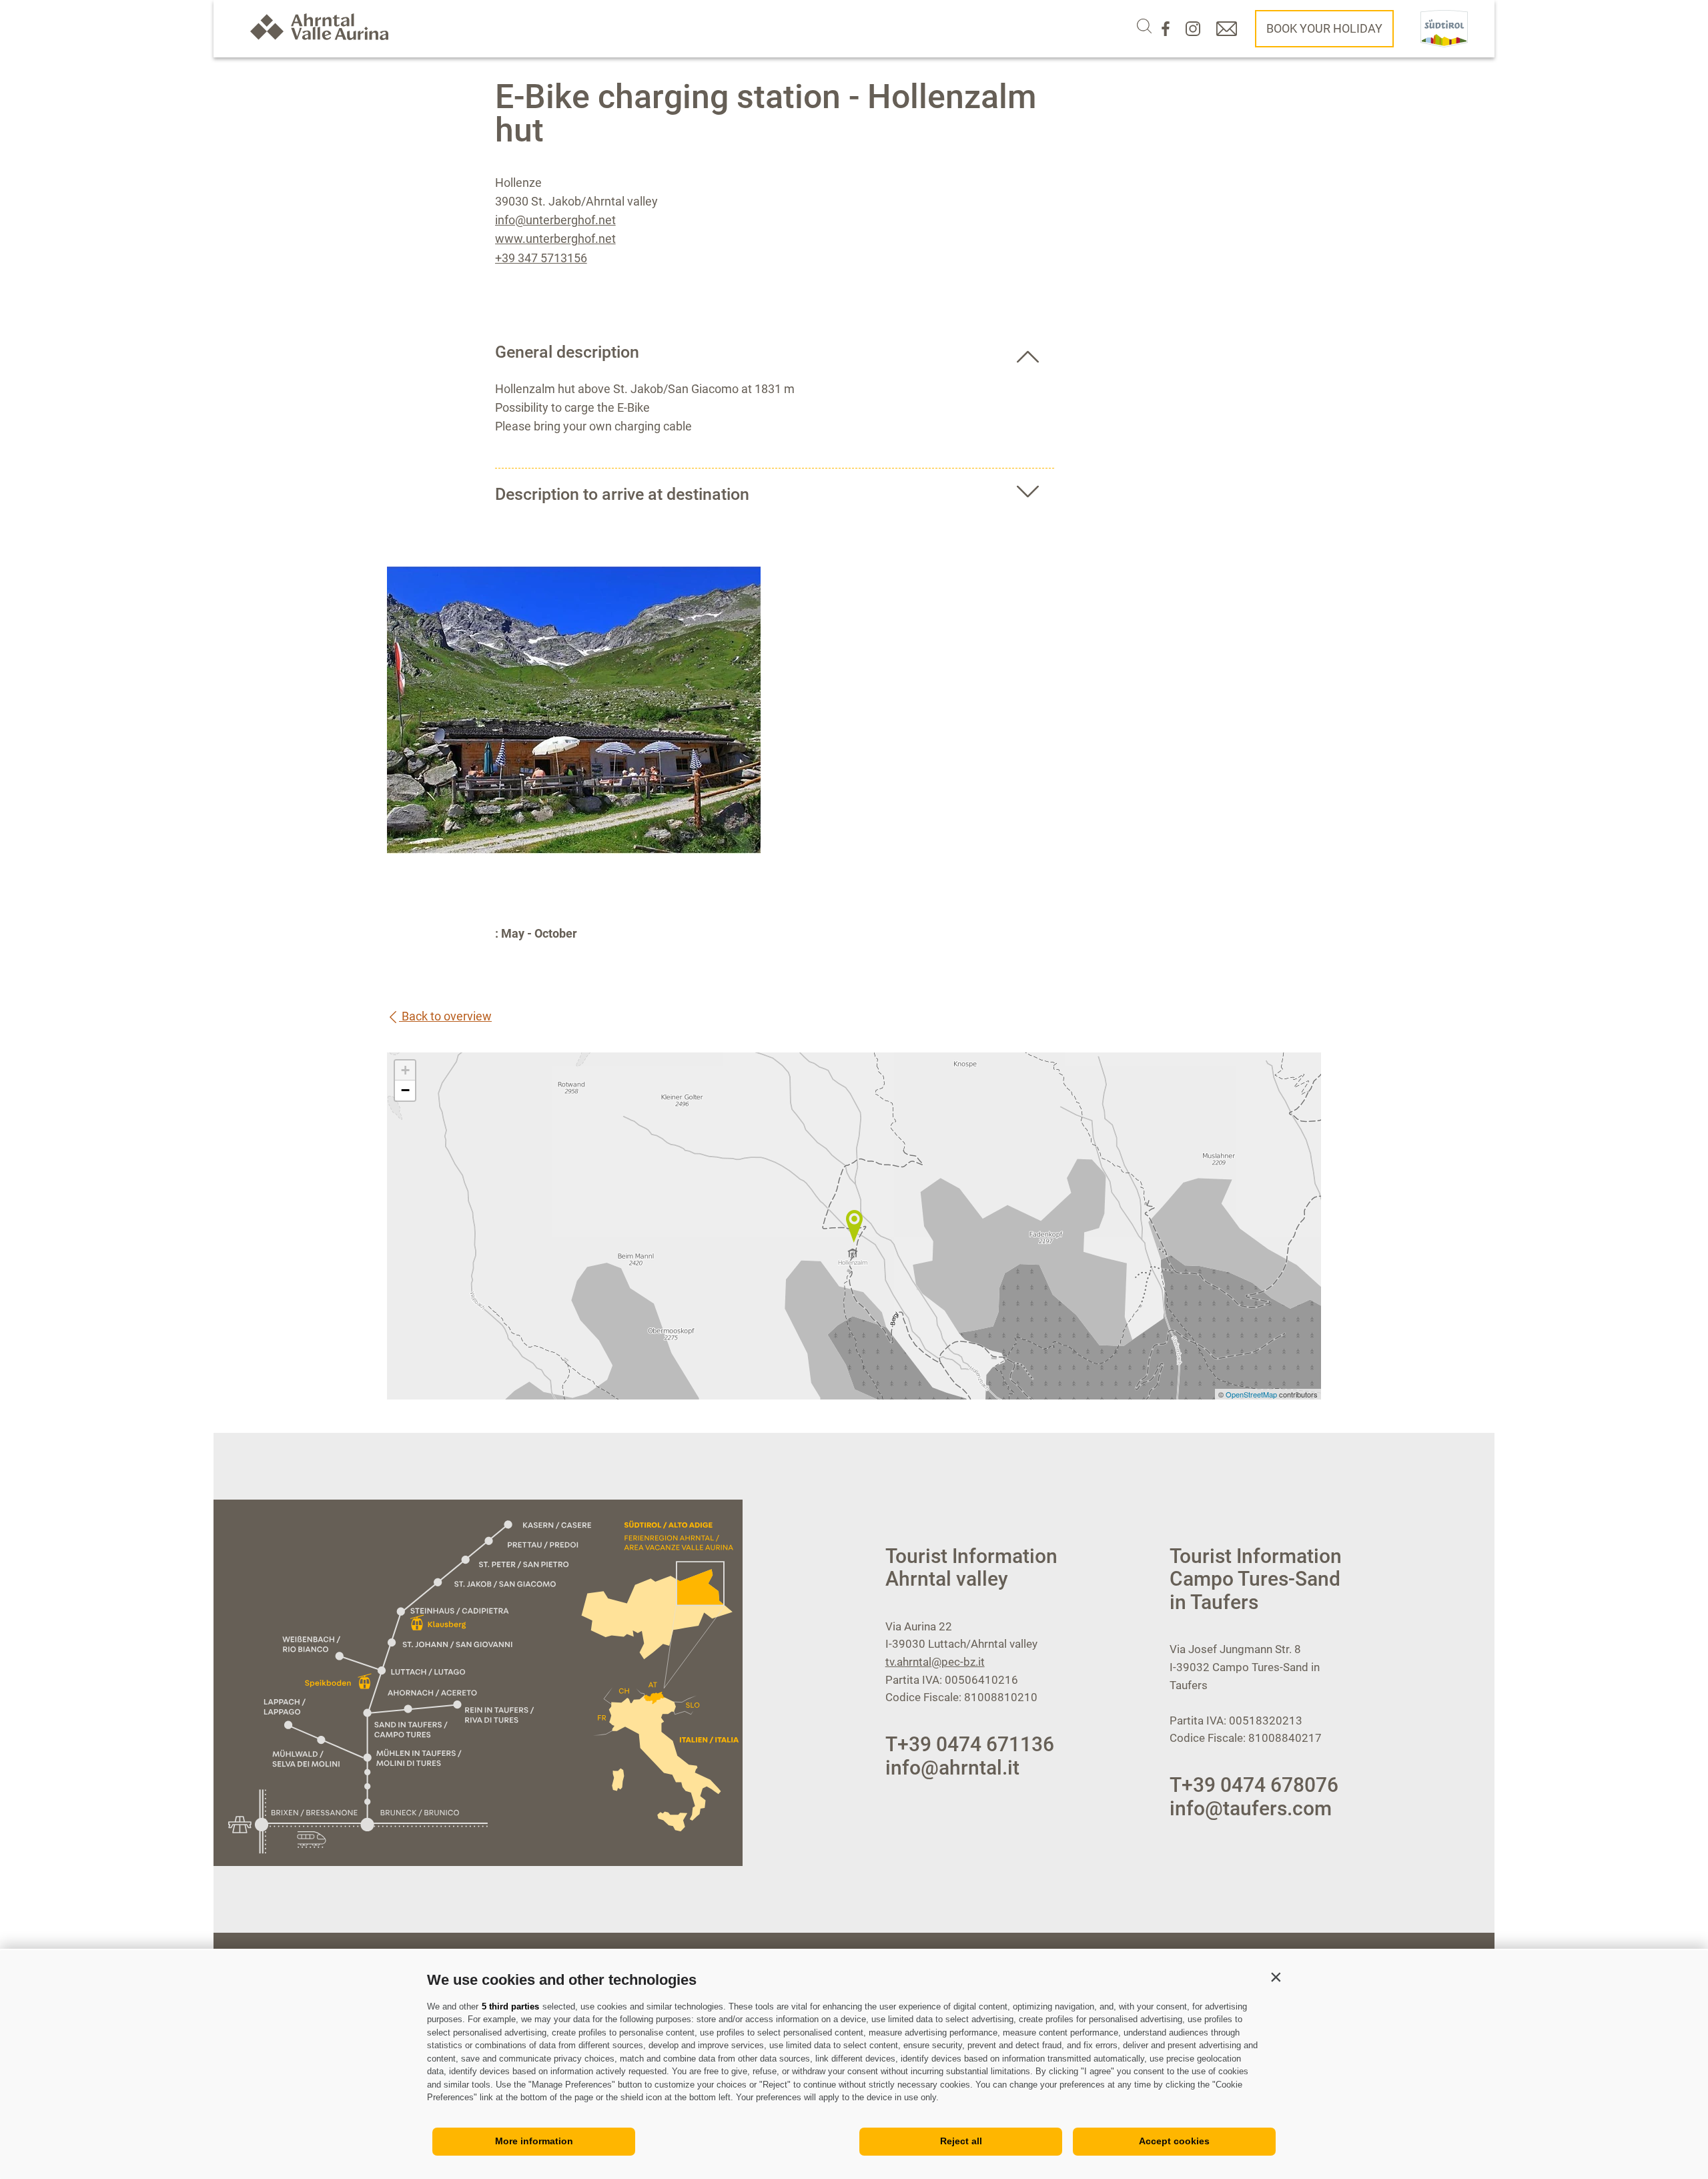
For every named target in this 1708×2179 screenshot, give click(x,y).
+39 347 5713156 (541, 258)
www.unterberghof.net (555, 239)
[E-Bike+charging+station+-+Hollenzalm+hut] (854, 1226)
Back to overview (445, 1016)
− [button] (405, 1090)
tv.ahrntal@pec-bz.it (935, 1662)
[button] (1276, 1977)
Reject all (961, 2141)
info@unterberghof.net (555, 220)
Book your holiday (1324, 28)
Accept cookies (1174, 2141)
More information (534, 2141)
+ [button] (405, 1070)
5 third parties (510, 2006)
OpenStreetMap (1252, 1394)
